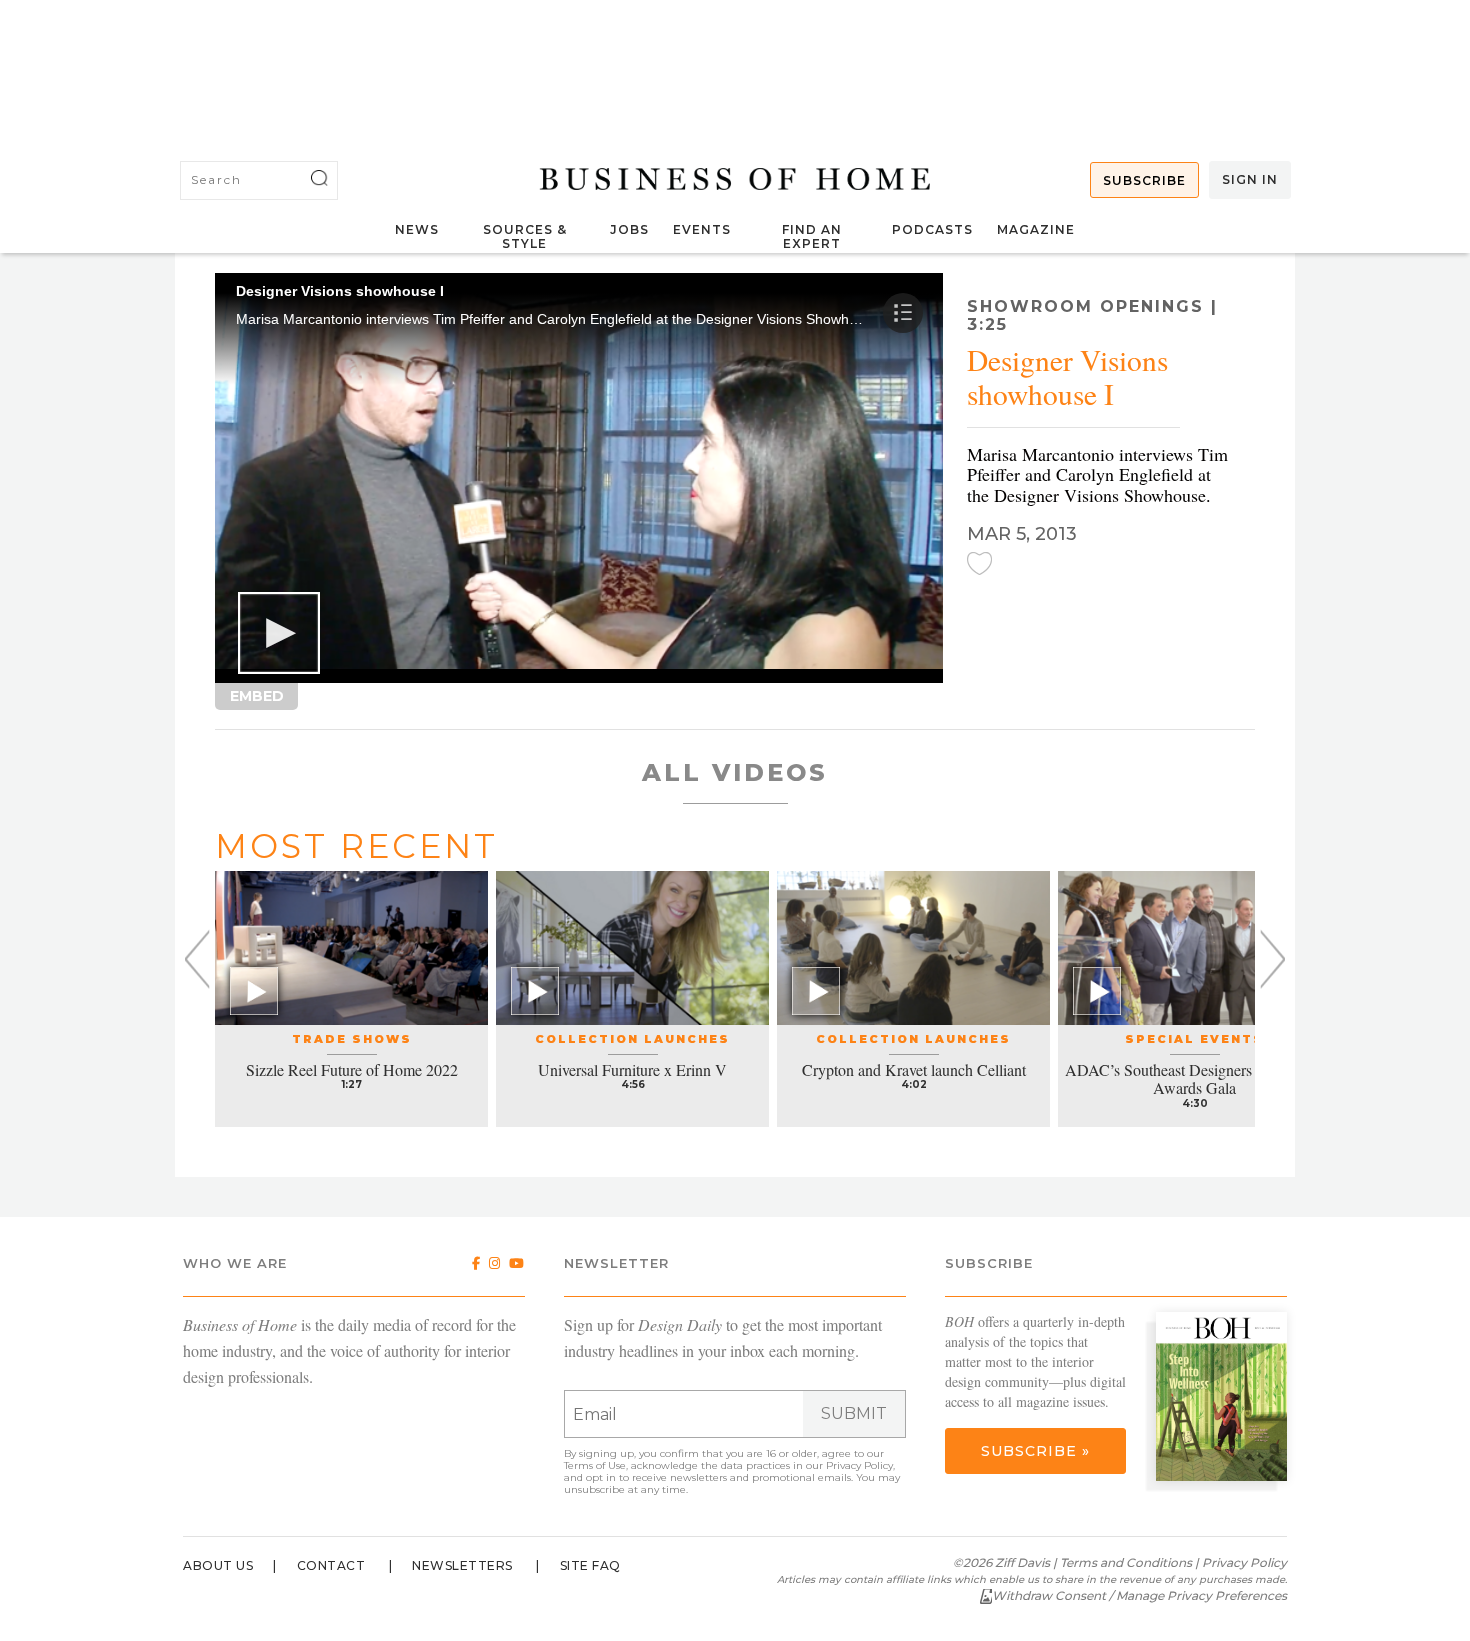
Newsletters (462, 1565)
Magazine (1036, 229)
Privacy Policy (859, 1465)
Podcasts (932, 229)
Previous (197, 959)
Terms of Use (595, 1465)
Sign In (1250, 179)
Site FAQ (590, 1565)
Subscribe (1144, 180)
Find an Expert (812, 236)
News (417, 229)
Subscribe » (1035, 1451)
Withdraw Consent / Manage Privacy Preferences (1139, 1595)
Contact (331, 1565)
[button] (279, 633)
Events (702, 229)
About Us (218, 1565)
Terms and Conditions (1126, 1562)
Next (1272, 959)
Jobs (629, 229)
